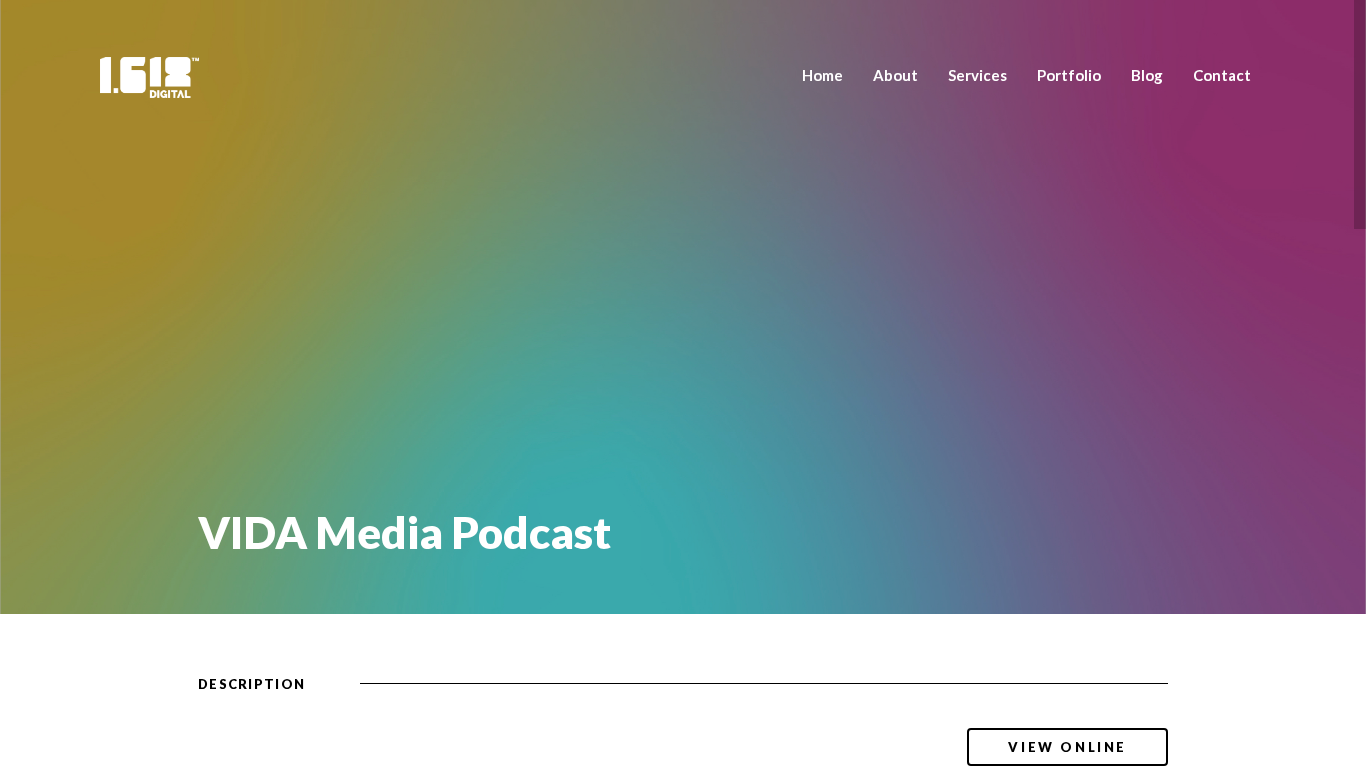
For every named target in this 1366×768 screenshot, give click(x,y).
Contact (1222, 75)
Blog (1147, 75)
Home (822, 75)
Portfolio (1069, 75)
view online (1067, 747)
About (895, 75)
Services (977, 75)
